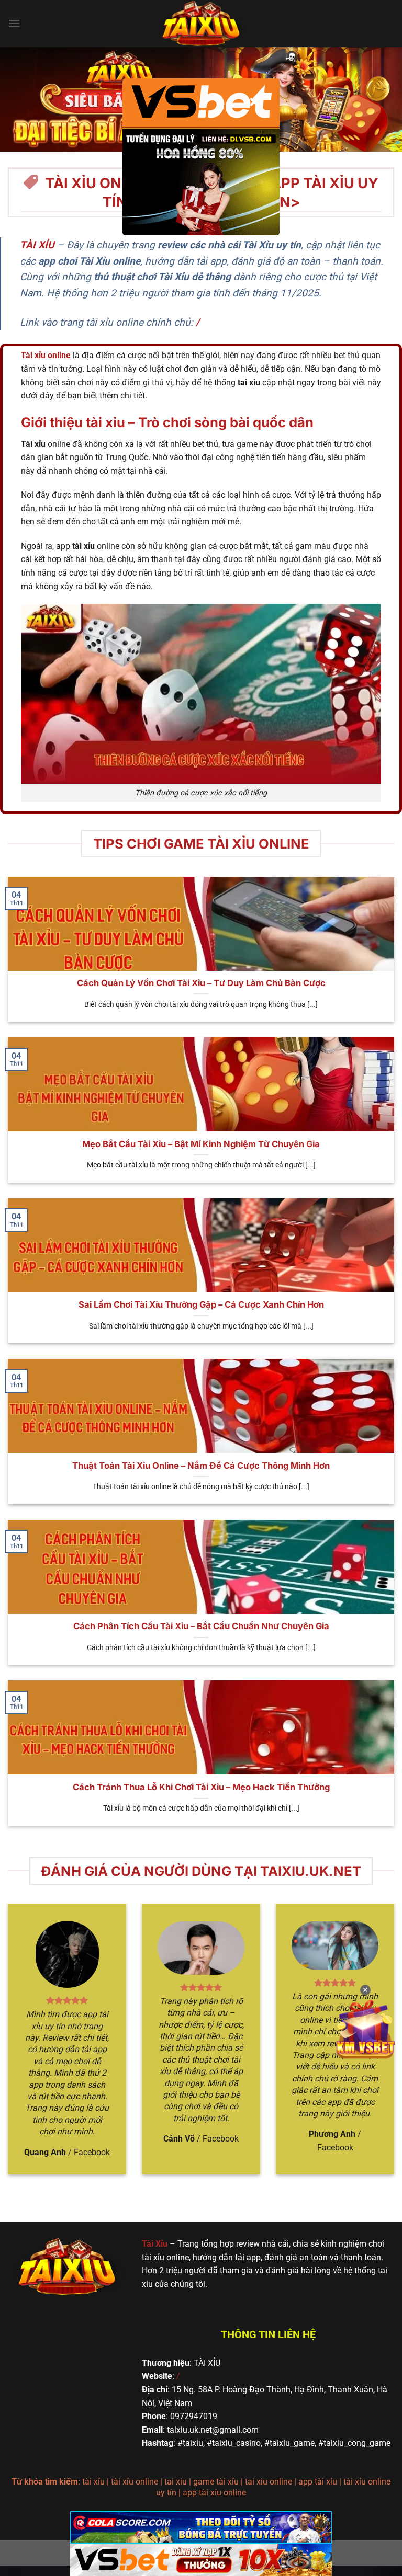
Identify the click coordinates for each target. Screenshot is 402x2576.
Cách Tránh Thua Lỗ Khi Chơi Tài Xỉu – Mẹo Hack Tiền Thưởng (201, 1787)
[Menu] (14, 23)
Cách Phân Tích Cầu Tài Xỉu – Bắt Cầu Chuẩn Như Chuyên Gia (201, 1626)
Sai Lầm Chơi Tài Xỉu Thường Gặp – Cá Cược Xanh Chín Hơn (201, 1304)
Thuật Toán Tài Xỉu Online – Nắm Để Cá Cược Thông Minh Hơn (201, 1466)
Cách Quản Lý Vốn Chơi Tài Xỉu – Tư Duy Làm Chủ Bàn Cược (201, 983)
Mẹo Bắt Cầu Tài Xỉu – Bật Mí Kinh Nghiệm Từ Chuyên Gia (201, 1144)
